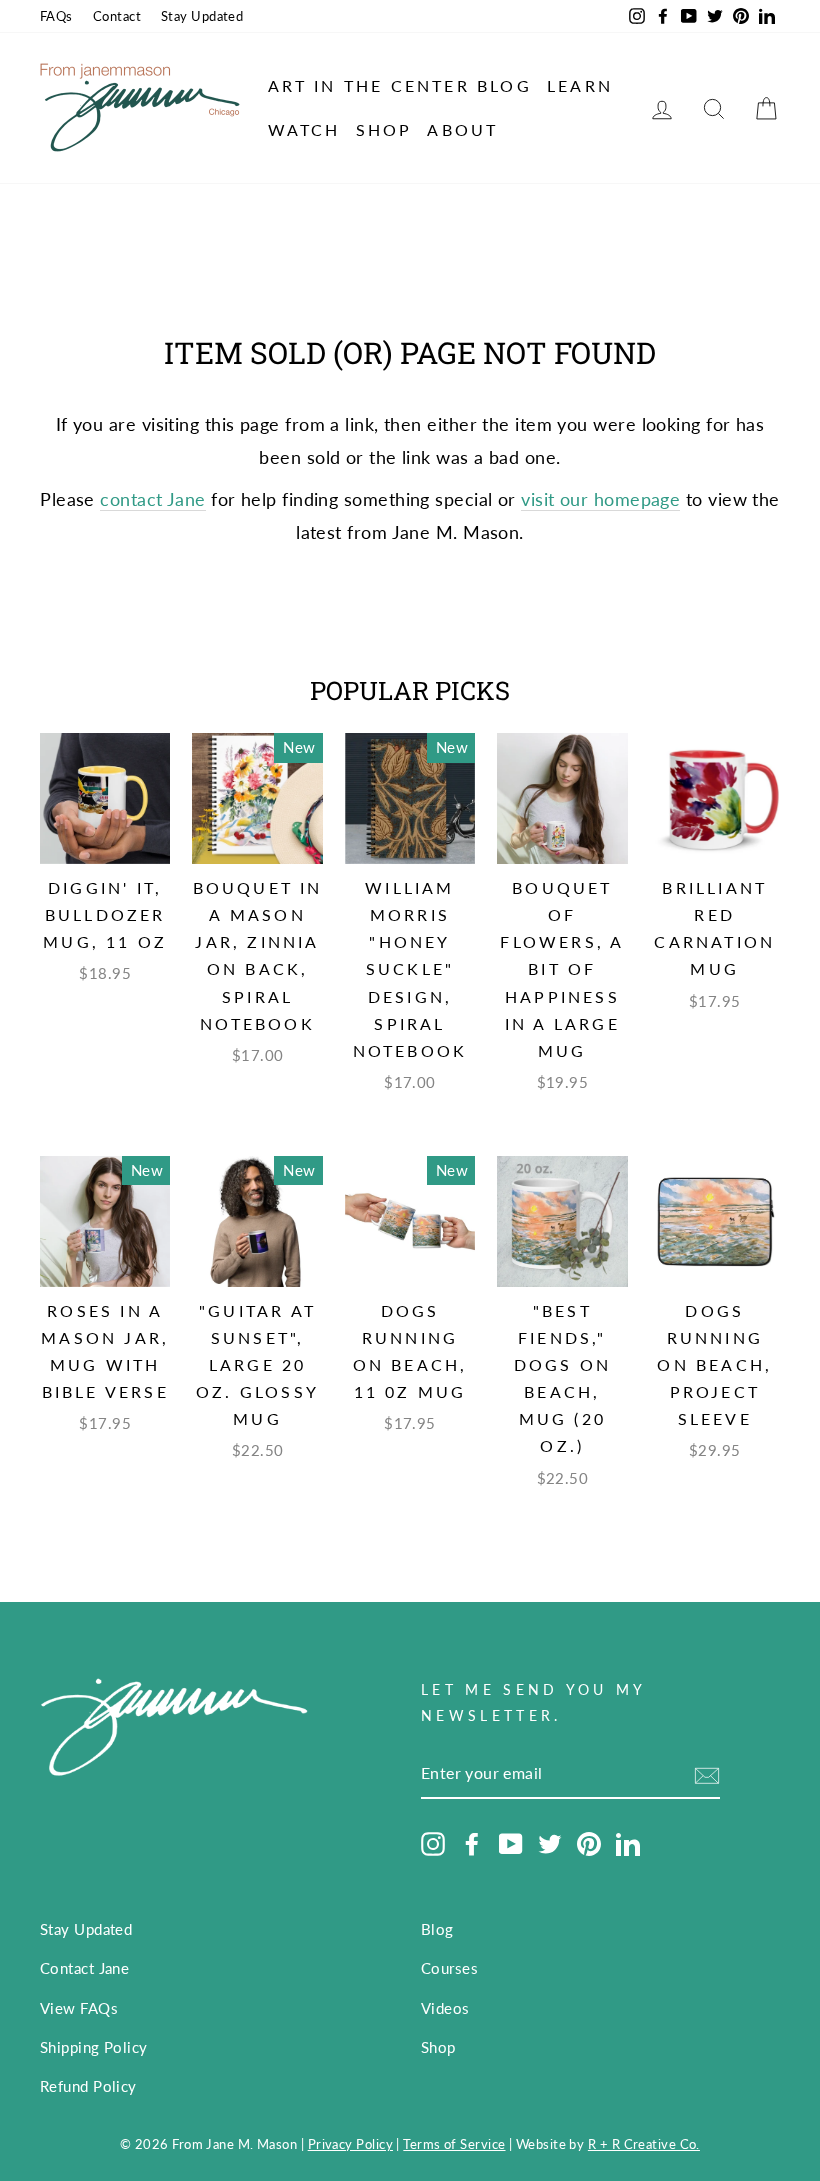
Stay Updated (202, 16)
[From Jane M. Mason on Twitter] (550, 1843)
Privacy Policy (350, 2144)
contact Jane (152, 499)
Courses (449, 1968)
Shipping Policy (94, 2047)
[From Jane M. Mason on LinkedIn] (628, 1843)
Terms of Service (454, 2144)
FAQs (56, 16)
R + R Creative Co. (644, 2144)
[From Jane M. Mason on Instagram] (433, 1843)
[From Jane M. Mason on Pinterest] (589, 1843)
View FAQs (79, 2008)
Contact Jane (84, 1968)
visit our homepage (600, 499)
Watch (304, 129)
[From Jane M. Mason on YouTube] (511, 1843)
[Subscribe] (707, 1774)
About (462, 129)
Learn (580, 85)
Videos (445, 2008)
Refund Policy (88, 2086)
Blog (437, 1929)
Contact (117, 16)
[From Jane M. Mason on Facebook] (472, 1843)
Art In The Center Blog (400, 85)
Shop (384, 129)
